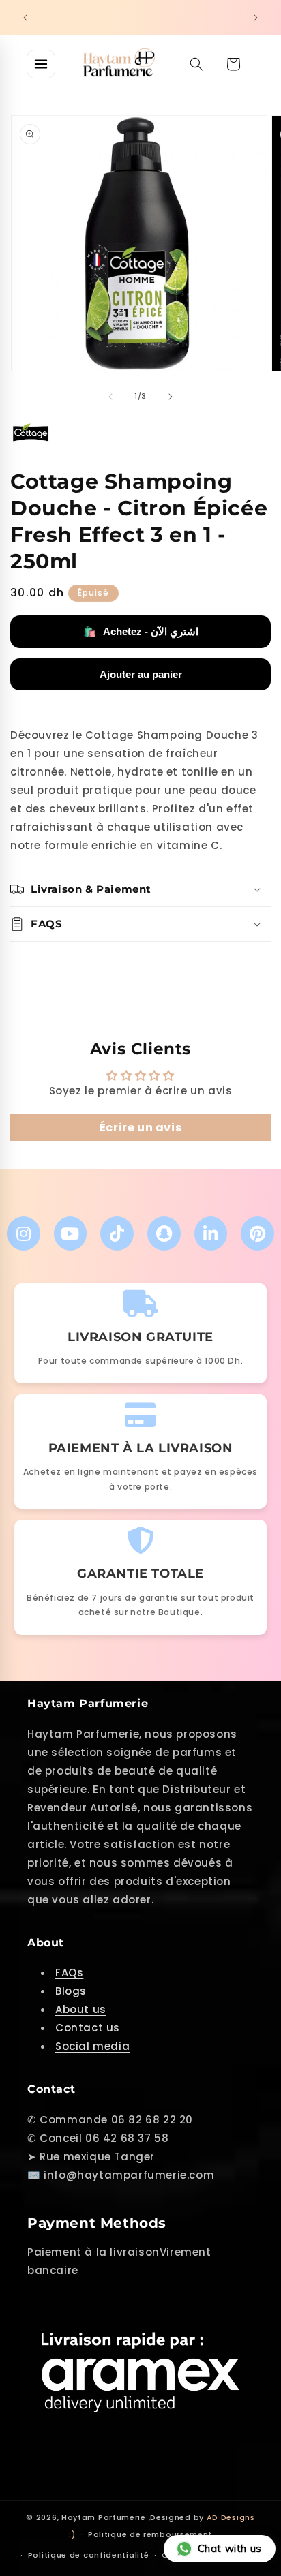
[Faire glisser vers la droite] (171, 397)
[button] (196, 64)
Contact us (88, 2028)
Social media (92, 2046)
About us (81, 2009)
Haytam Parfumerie (104, 2517)
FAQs (69, 1973)
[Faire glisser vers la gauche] (110, 397)
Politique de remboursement (150, 2534)
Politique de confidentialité (89, 2555)
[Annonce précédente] (25, 18)
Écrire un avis (140, 1128)
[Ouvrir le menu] (41, 64)
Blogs (71, 1991)
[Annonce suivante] (256, 18)
